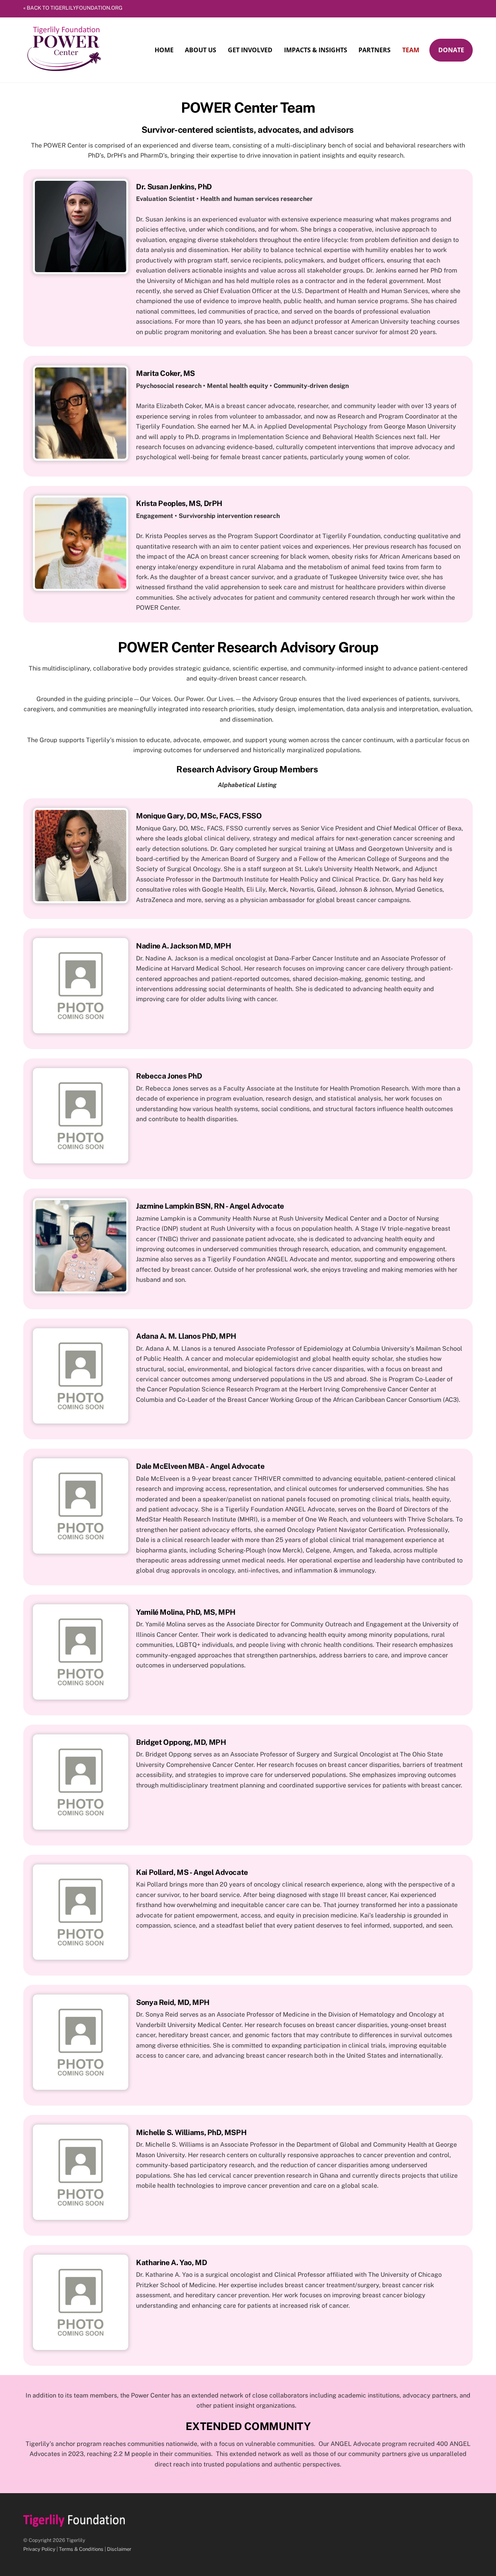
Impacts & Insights (316, 50)
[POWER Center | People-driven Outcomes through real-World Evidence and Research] (65, 71)
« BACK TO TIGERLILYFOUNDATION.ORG (73, 8)
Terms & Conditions (81, 2549)
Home (164, 50)
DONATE (451, 50)
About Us (201, 50)
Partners (375, 50)
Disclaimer (119, 2549)
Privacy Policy (39, 2549)
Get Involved (250, 50)
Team (411, 50)
